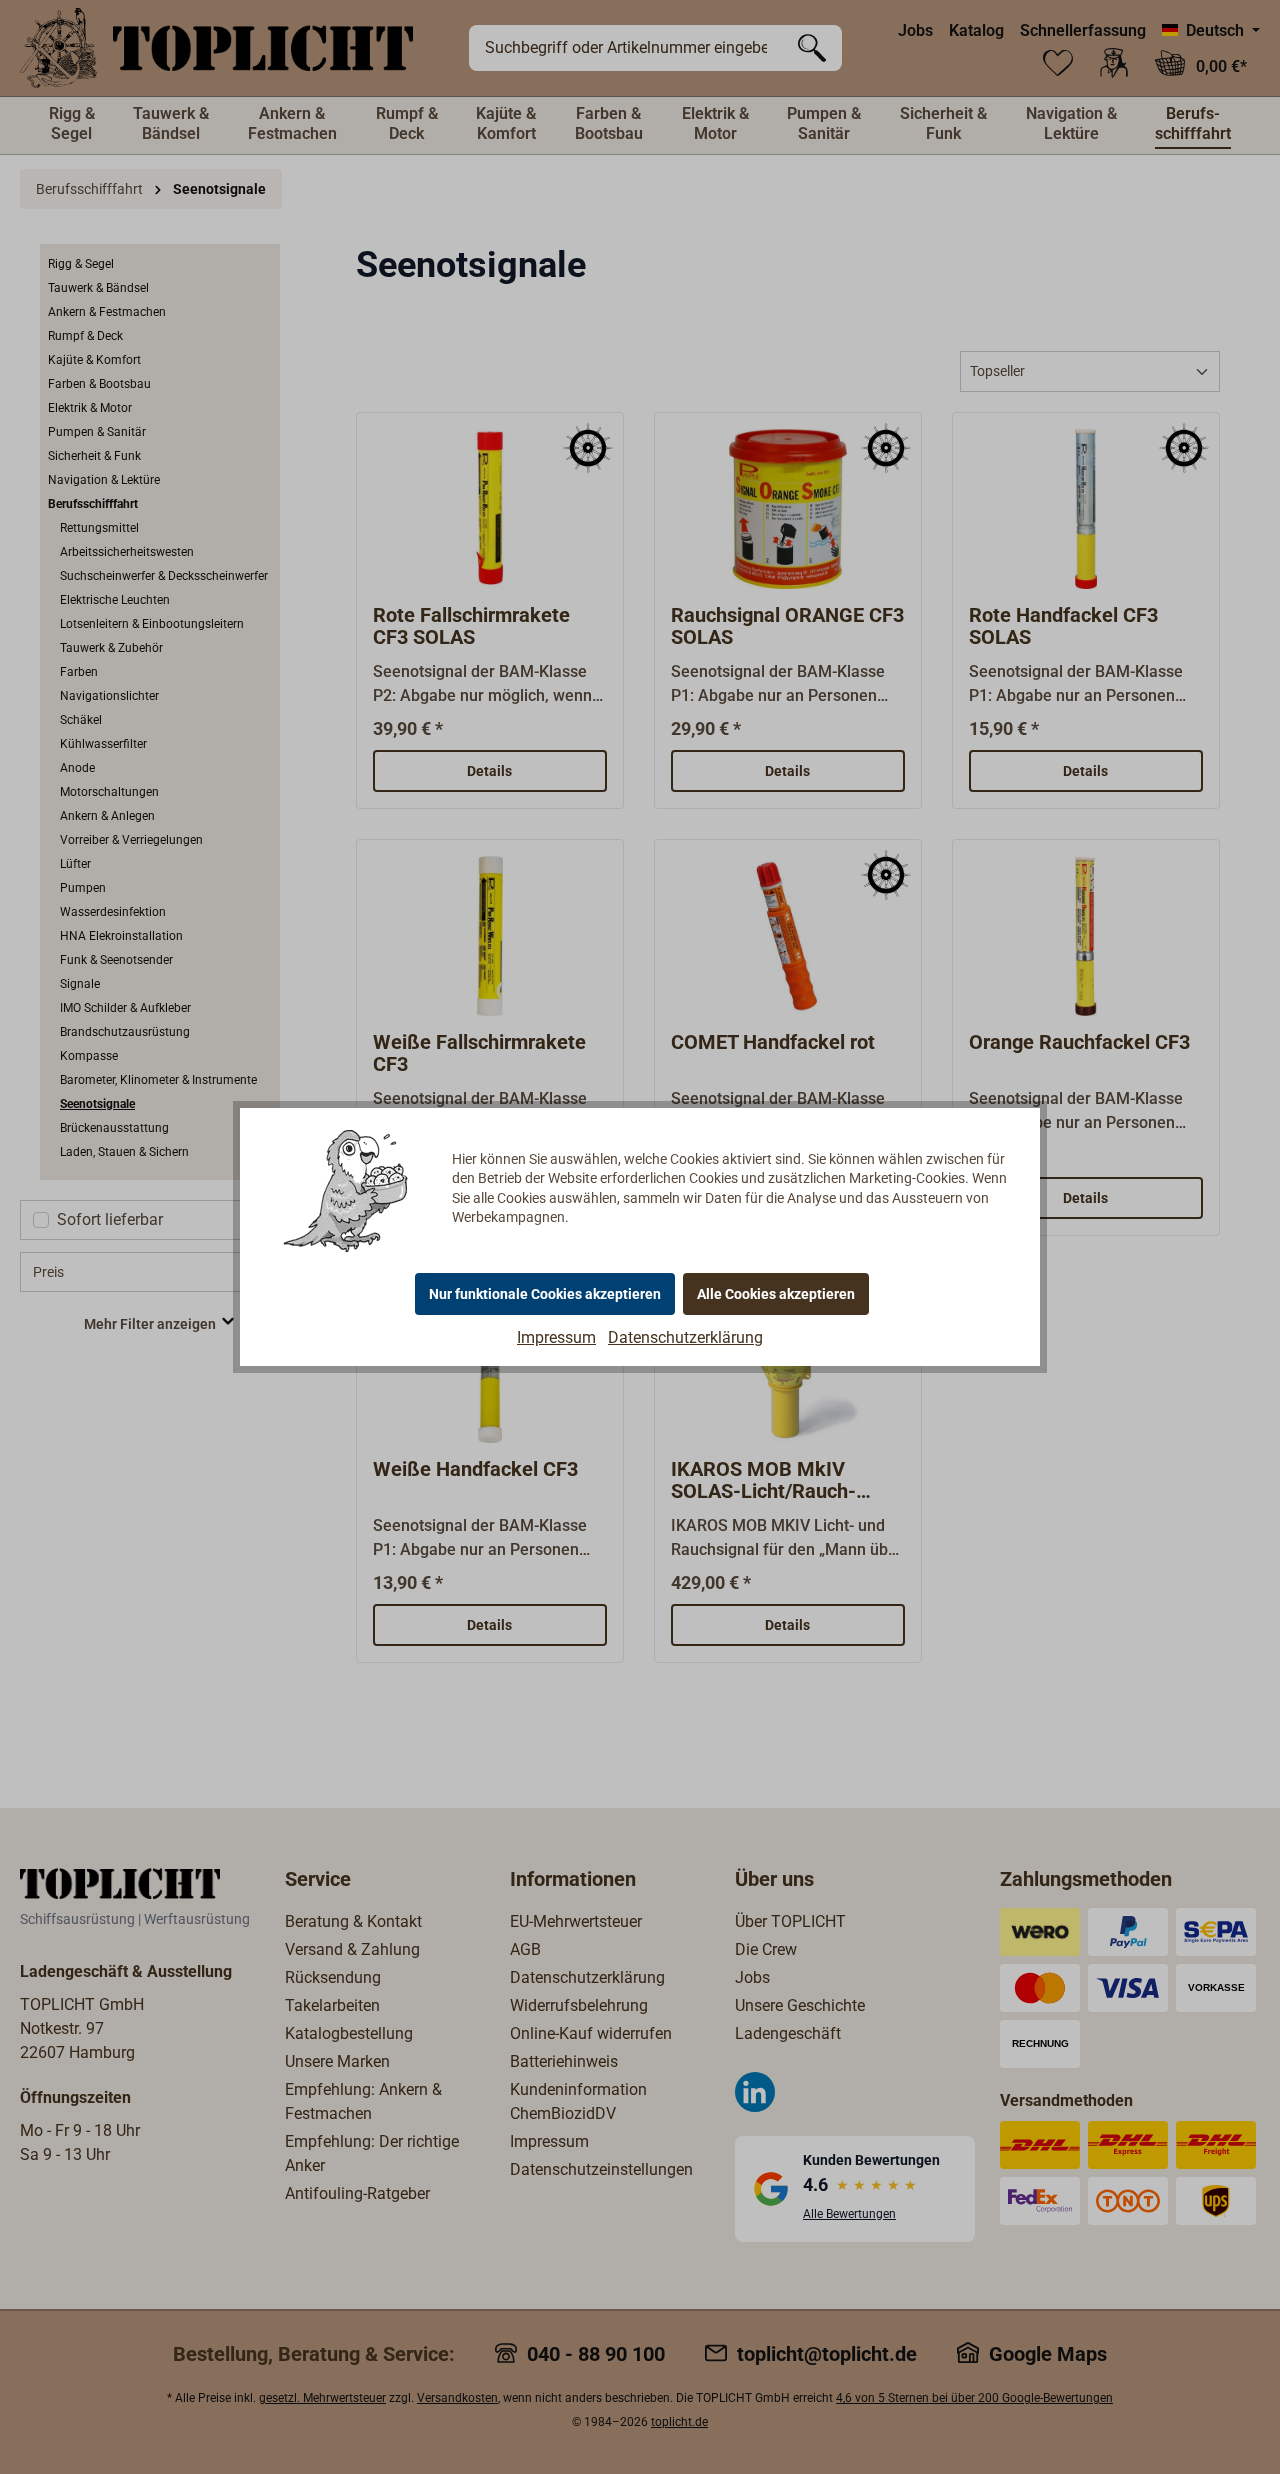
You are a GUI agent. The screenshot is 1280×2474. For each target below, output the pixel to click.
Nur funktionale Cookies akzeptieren (545, 1294)
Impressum (556, 1337)
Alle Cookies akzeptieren (776, 1294)
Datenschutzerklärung (685, 1337)
